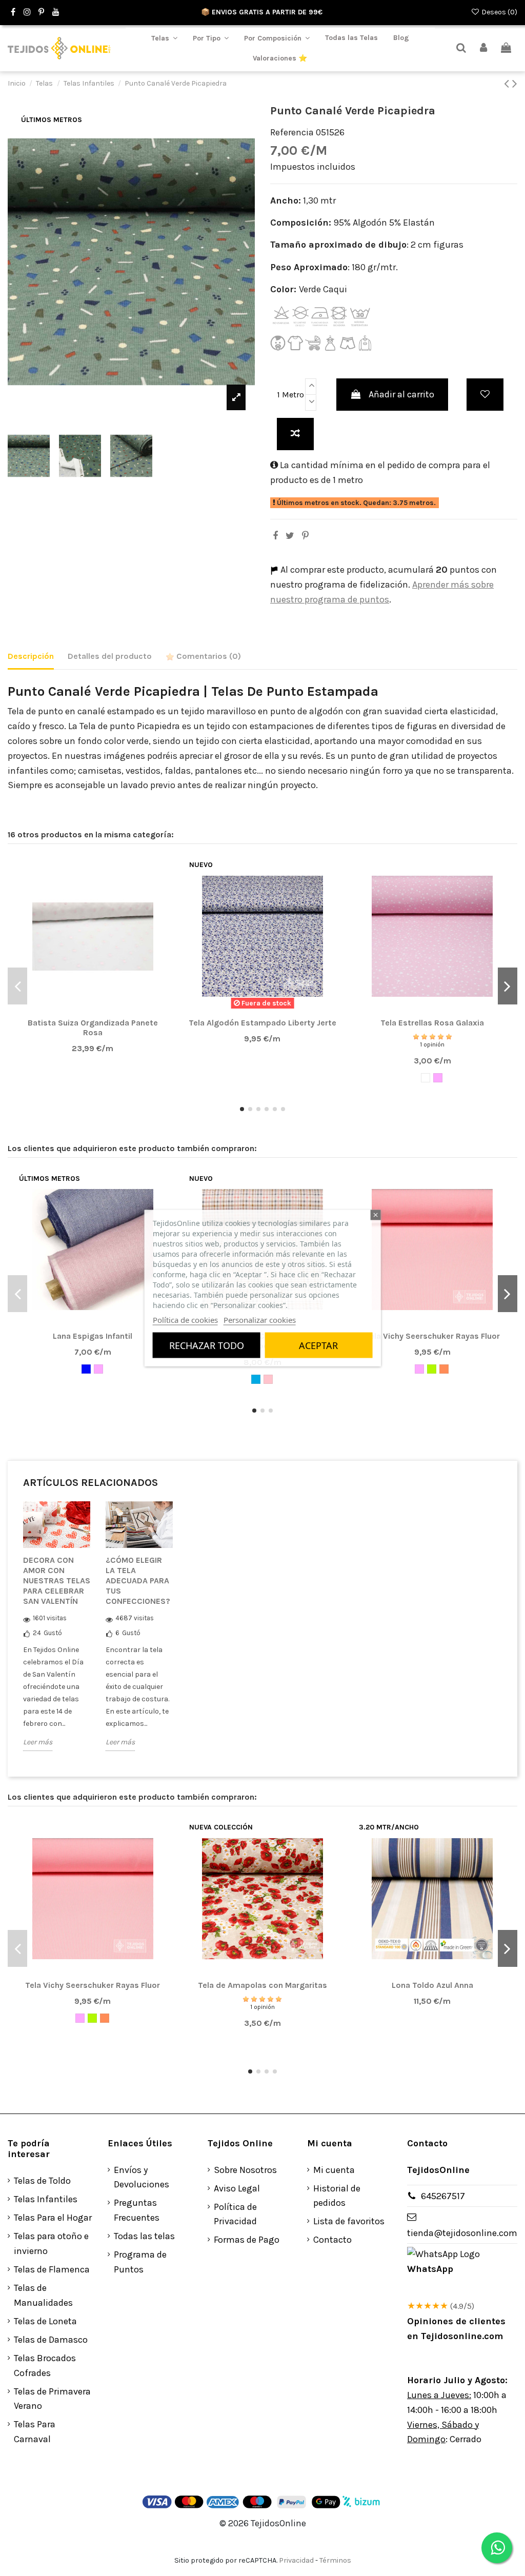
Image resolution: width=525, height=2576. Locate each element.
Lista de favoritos (349, 2221)
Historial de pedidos (337, 2196)
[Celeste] (256, 1379)
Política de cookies (185, 1320)
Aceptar (318, 1345)
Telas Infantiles (46, 2199)
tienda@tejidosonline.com (462, 2233)
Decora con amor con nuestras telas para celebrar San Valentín (57, 1581)
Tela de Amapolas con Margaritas (262, 1985)
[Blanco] (426, 1078)
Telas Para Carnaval (35, 2432)
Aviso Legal (237, 2188)
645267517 (443, 2196)
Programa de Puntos (140, 2262)
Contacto (332, 2240)
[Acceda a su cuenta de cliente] (484, 48)
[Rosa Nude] (268, 1379)
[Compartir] (275, 536)
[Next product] (515, 84)
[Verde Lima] (432, 1369)
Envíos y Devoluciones (142, 2177)
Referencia (292, 132)
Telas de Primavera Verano (52, 2399)
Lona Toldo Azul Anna (432, 1985)
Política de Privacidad (235, 2214)
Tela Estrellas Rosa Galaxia (432, 1023)
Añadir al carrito (401, 394)
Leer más (38, 1742)
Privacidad (296, 2560)
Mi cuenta (334, 2170)
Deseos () (499, 12)
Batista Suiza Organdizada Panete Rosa (93, 1028)
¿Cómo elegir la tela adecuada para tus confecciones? (138, 1581)
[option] (57, 1634)
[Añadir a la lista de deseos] (485, 395)
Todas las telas (144, 2236)
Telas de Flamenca (52, 2269)
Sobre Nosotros (245, 2170)
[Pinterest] (305, 536)
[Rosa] (438, 1078)
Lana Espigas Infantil (93, 1336)
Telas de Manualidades (43, 2295)
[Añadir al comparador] (295, 434)
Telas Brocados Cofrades (45, 2366)
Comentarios (208, 656)
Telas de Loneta (45, 2321)
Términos (335, 2560)
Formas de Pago (247, 2240)
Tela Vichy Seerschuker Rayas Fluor (432, 1336)
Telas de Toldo (42, 2181)
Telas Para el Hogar (53, 2218)
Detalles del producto (110, 656)
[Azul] (86, 1369)
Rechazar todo (207, 1345)
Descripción (31, 656)
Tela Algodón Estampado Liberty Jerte (262, 1023)
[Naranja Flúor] (444, 1369)
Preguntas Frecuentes (137, 2210)
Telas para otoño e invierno (51, 2243)
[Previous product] (508, 84)
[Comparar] (92, 1010)
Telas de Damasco (51, 2340)
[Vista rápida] (111, 1010)
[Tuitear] (290, 536)
